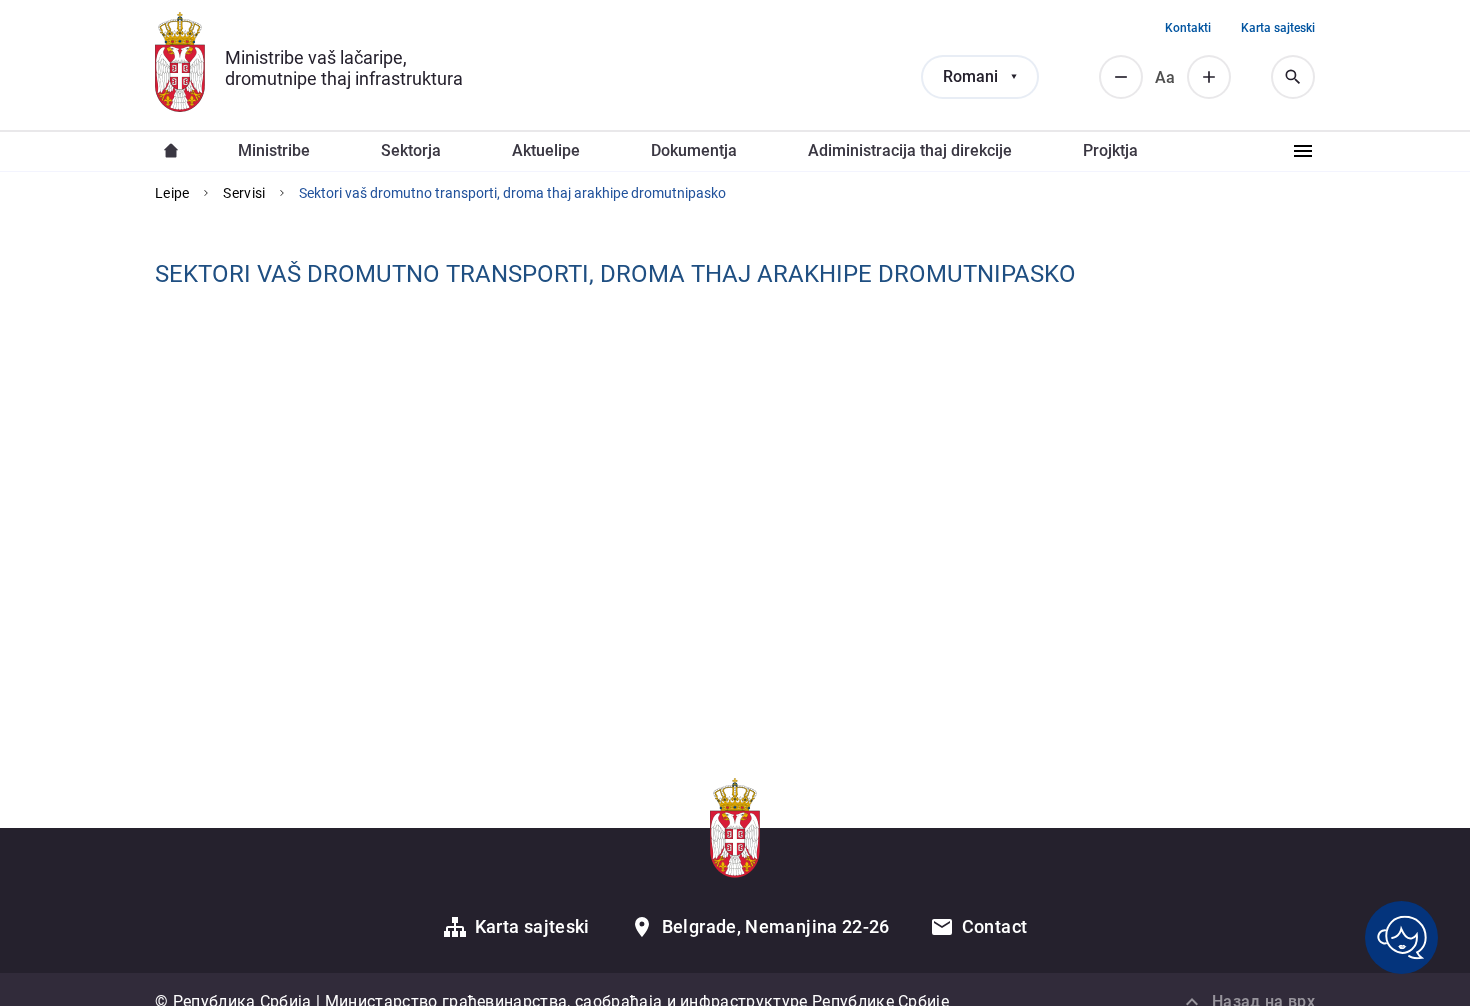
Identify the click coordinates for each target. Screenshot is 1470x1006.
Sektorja (411, 150)
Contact (995, 926)
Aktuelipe (546, 150)
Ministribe (274, 150)
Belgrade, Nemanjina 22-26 (776, 926)
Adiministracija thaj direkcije (910, 150)
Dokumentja (694, 150)
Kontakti (1188, 28)
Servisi (244, 193)
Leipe (172, 193)
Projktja (1110, 150)
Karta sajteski (1278, 28)
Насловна (171, 151)
